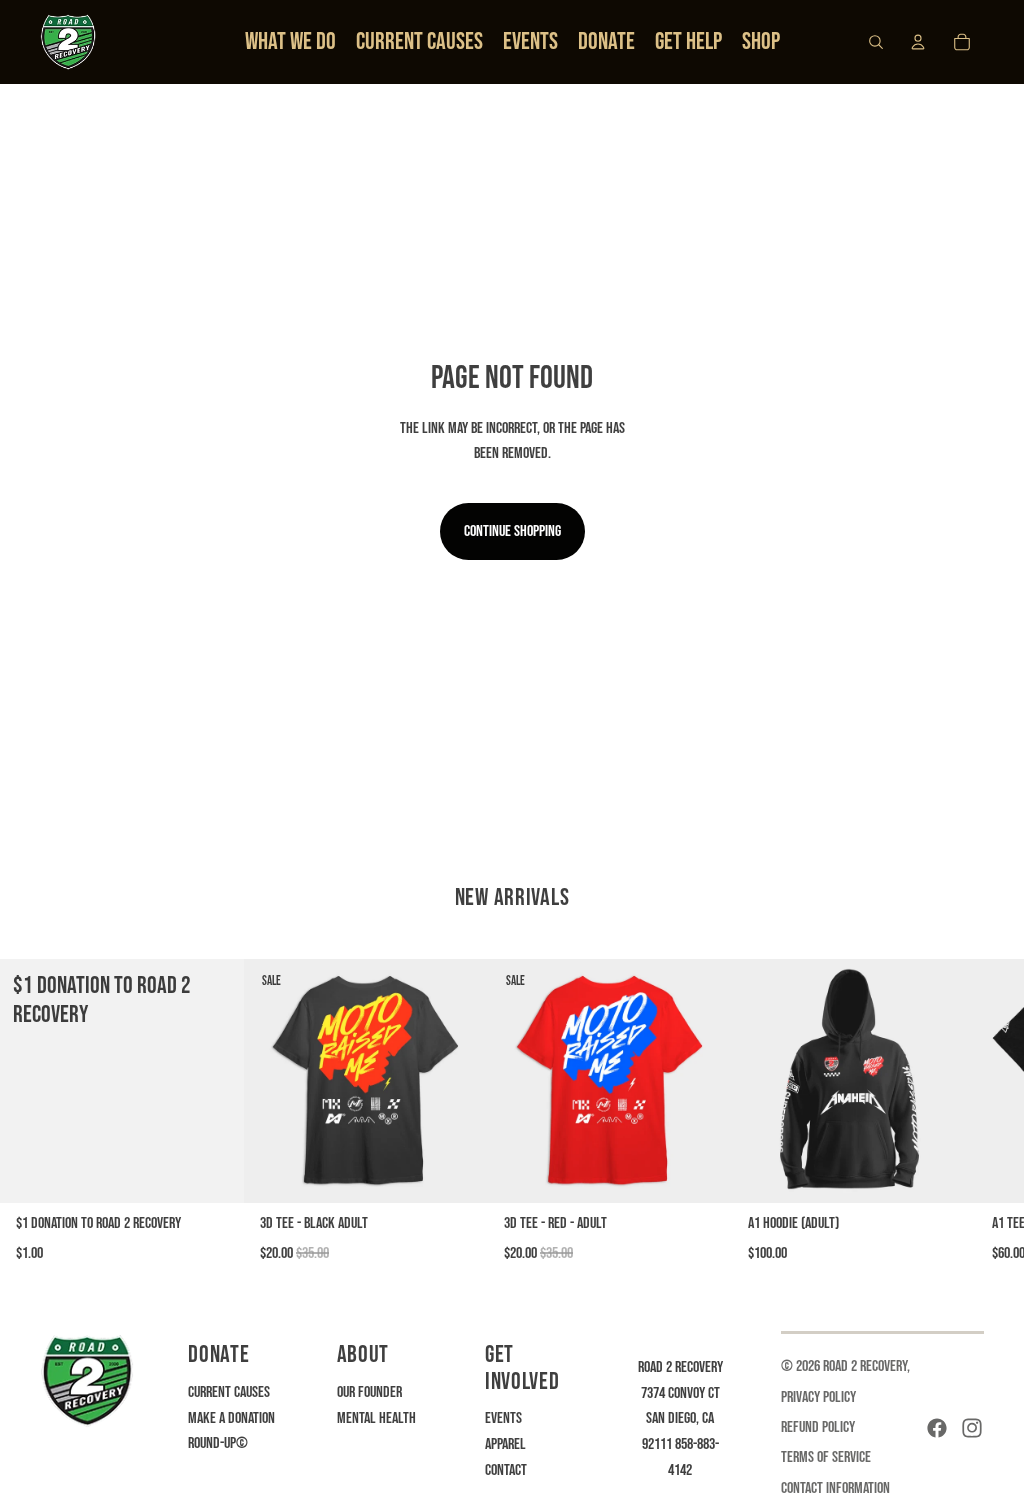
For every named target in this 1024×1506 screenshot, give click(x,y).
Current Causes (229, 1392)
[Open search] (876, 42)
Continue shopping (512, 531)
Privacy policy (818, 1397)
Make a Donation (231, 1418)
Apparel (505, 1444)
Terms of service (826, 1457)
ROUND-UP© (218, 1443)
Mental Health (376, 1418)
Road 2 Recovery (865, 1366)
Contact (506, 1470)
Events (503, 1418)
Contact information (835, 1488)
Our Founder (369, 1392)
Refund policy (818, 1427)
